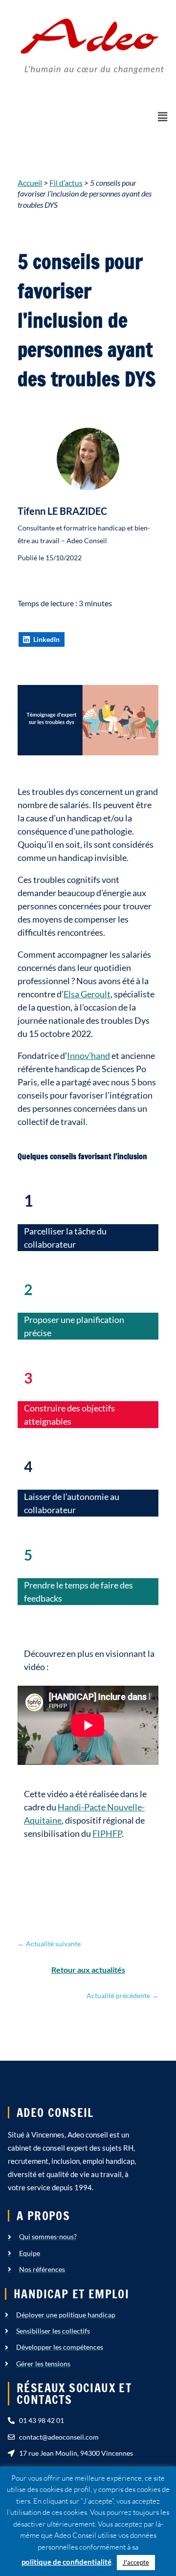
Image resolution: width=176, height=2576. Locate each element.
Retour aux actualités (88, 1970)
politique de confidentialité (66, 2562)
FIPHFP (107, 1833)
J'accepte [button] (136, 2562)
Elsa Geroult (87, 994)
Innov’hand (88, 1056)
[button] (163, 117)
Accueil (30, 183)
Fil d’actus (66, 183)
